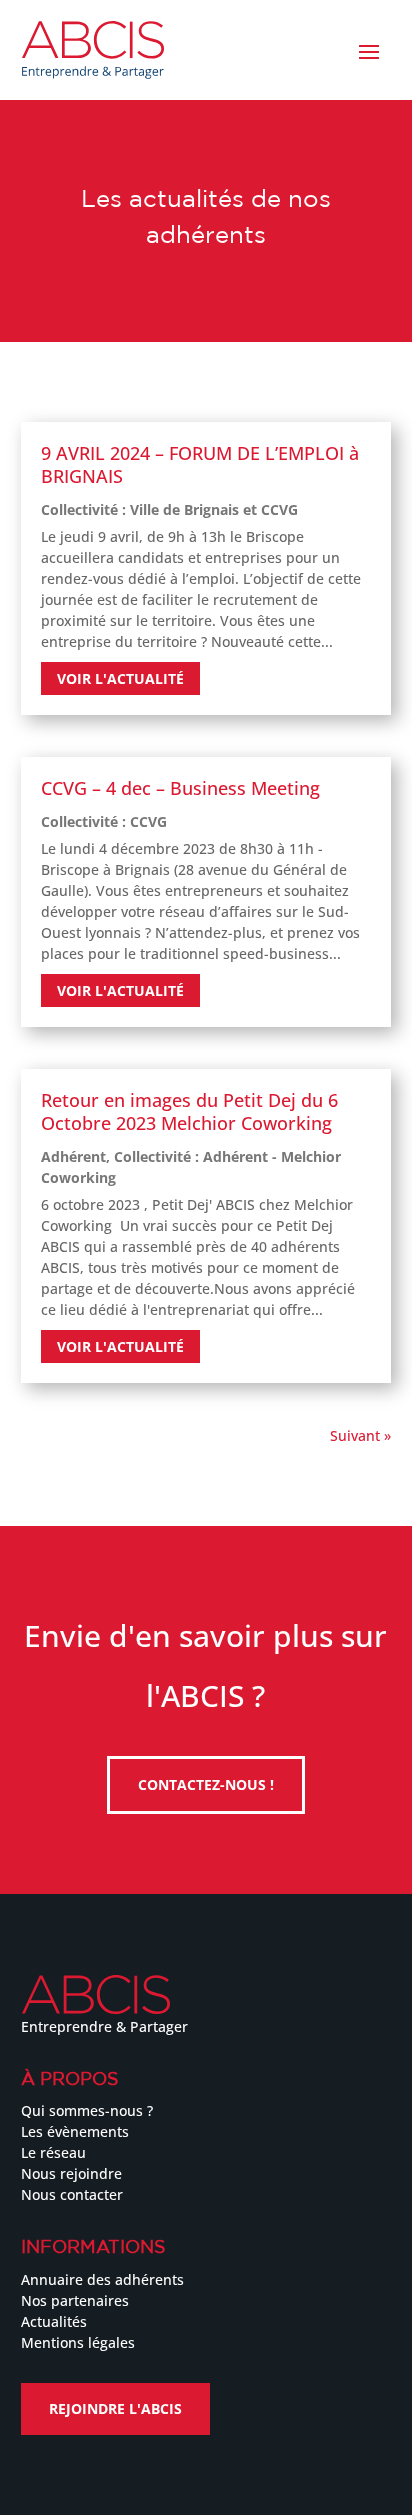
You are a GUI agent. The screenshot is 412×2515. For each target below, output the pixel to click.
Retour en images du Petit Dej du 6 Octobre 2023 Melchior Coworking (189, 1111)
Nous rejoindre (71, 2173)
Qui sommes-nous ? (87, 2110)
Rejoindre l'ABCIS (115, 2408)
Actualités (54, 2321)
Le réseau (53, 2152)
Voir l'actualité (120, 678)
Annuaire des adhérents (102, 2279)
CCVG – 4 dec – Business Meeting (180, 788)
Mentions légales (78, 2342)
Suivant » (360, 1435)
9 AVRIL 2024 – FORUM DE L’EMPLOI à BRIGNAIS (200, 464)
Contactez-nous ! (206, 1784)
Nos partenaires (75, 2300)
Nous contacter (72, 2194)
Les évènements (75, 2131)
